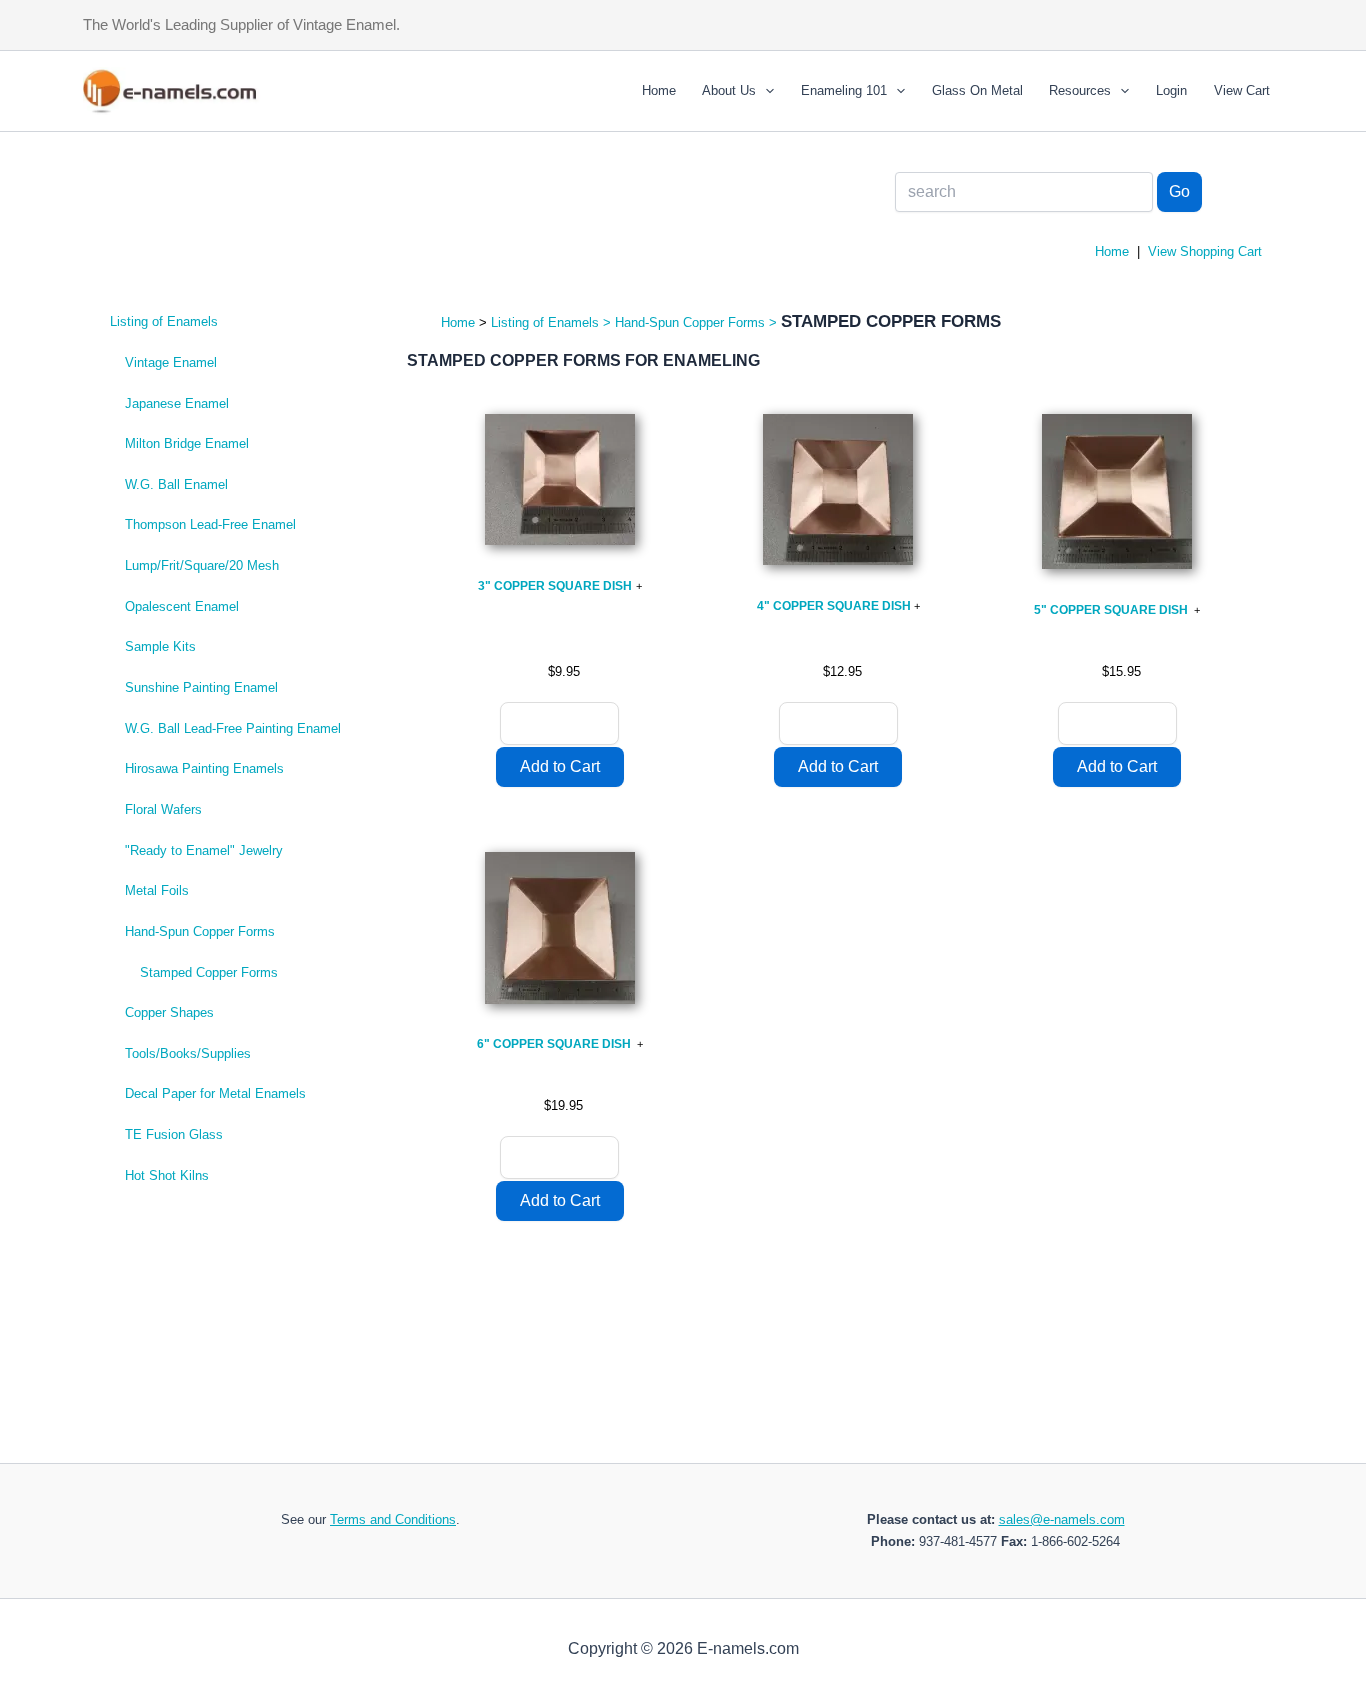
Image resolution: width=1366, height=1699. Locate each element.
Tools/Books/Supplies (188, 1053)
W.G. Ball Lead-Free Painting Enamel (233, 728)
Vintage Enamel (171, 362)
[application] (765, 91)
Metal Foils (157, 890)
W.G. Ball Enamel (176, 484)
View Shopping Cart (1205, 251)
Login (1171, 90)
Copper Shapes (169, 1012)
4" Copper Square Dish (834, 606)
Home (659, 90)
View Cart (1242, 90)
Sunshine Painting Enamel (201, 687)
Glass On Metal (977, 90)
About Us (729, 90)
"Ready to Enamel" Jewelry (204, 850)
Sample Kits (160, 646)
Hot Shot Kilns (167, 1175)
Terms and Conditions (393, 1519)
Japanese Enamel (177, 403)
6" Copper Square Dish (555, 1044)
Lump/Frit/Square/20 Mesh (202, 565)
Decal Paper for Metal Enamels (215, 1093)
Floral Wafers (163, 809)
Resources (1080, 90)
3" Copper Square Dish (555, 586)
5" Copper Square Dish (1112, 610)
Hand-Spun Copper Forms (200, 931)
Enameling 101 (844, 90)
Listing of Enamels (164, 321)
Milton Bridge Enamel (187, 443)
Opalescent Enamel (182, 606)
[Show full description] (639, 586)
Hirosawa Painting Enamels (204, 768)
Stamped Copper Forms (209, 972)
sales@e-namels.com (1062, 1519)
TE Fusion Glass (174, 1134)
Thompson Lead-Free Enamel (210, 524)
